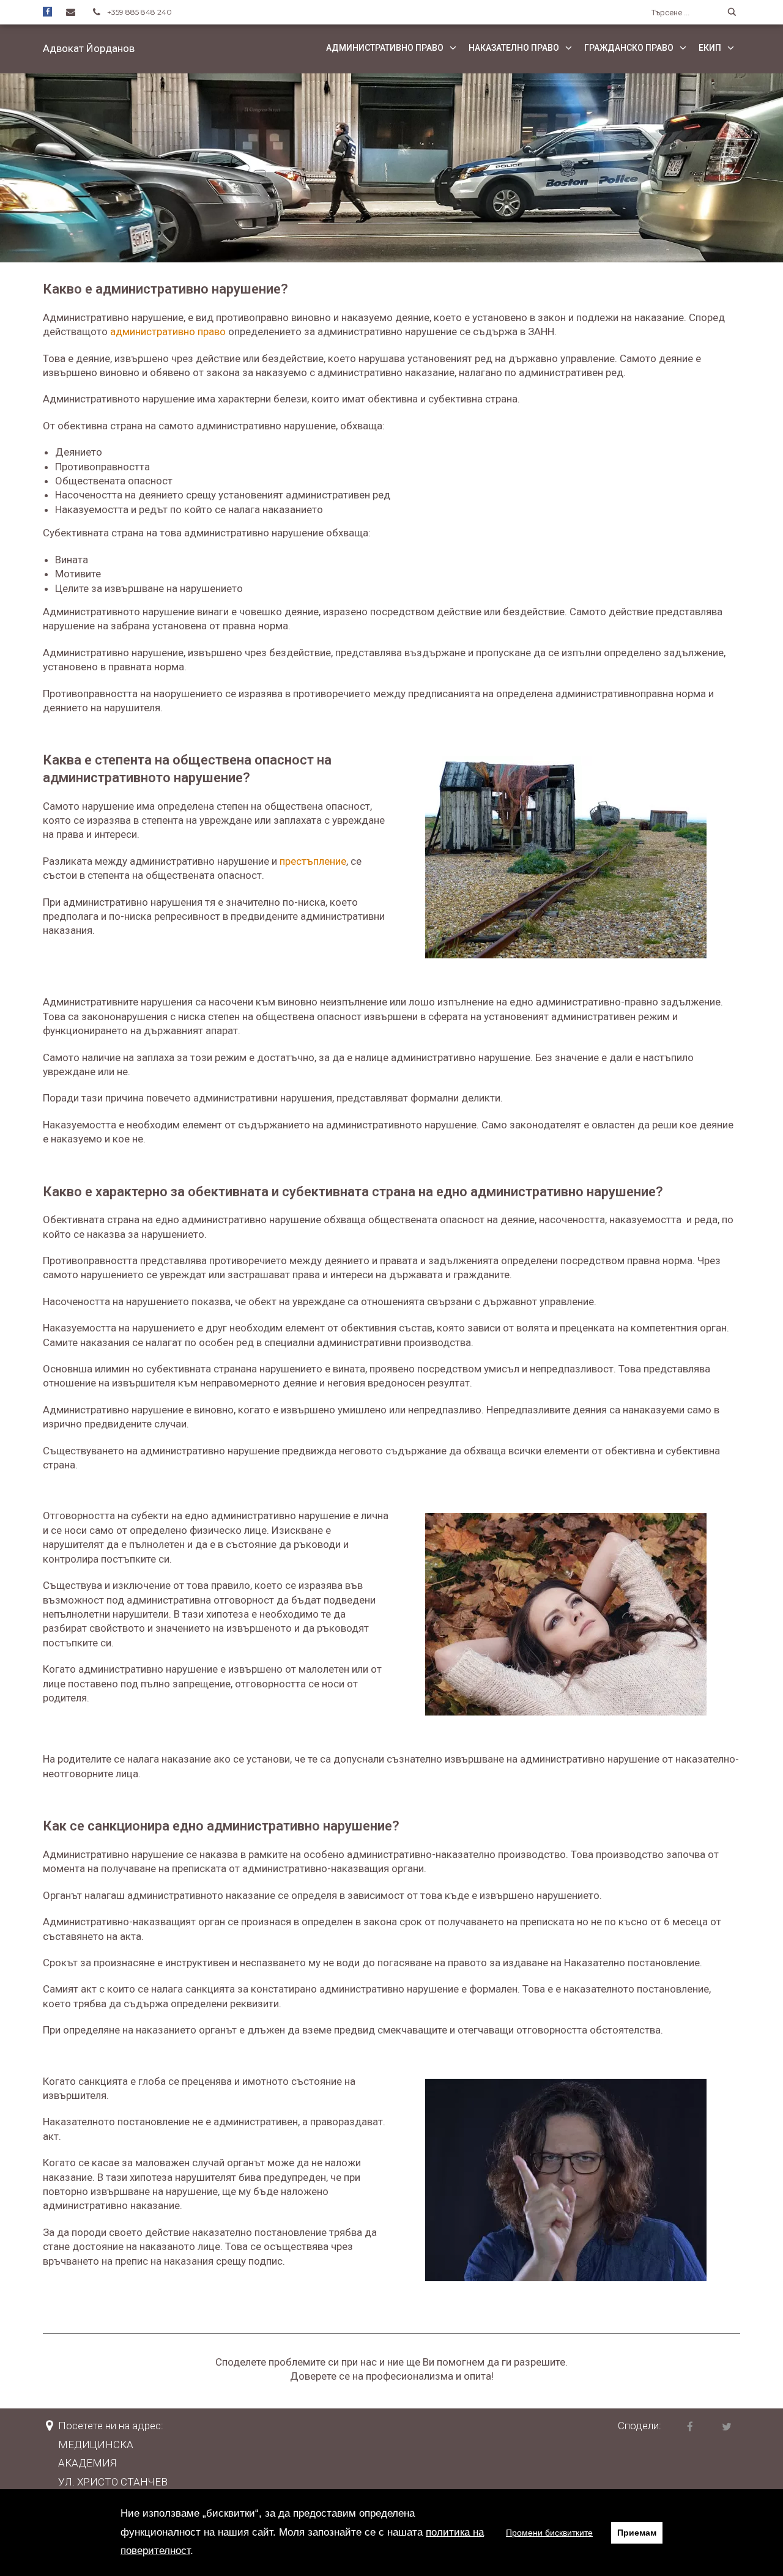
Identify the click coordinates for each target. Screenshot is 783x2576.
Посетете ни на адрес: (111, 2426)
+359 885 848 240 (139, 12)
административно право (168, 331)
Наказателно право (514, 48)
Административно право (385, 48)
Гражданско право (629, 48)
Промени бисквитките (549, 2533)
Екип (710, 48)
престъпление (313, 861)
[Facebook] (47, 11)
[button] (89, 48)
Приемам (637, 2533)
